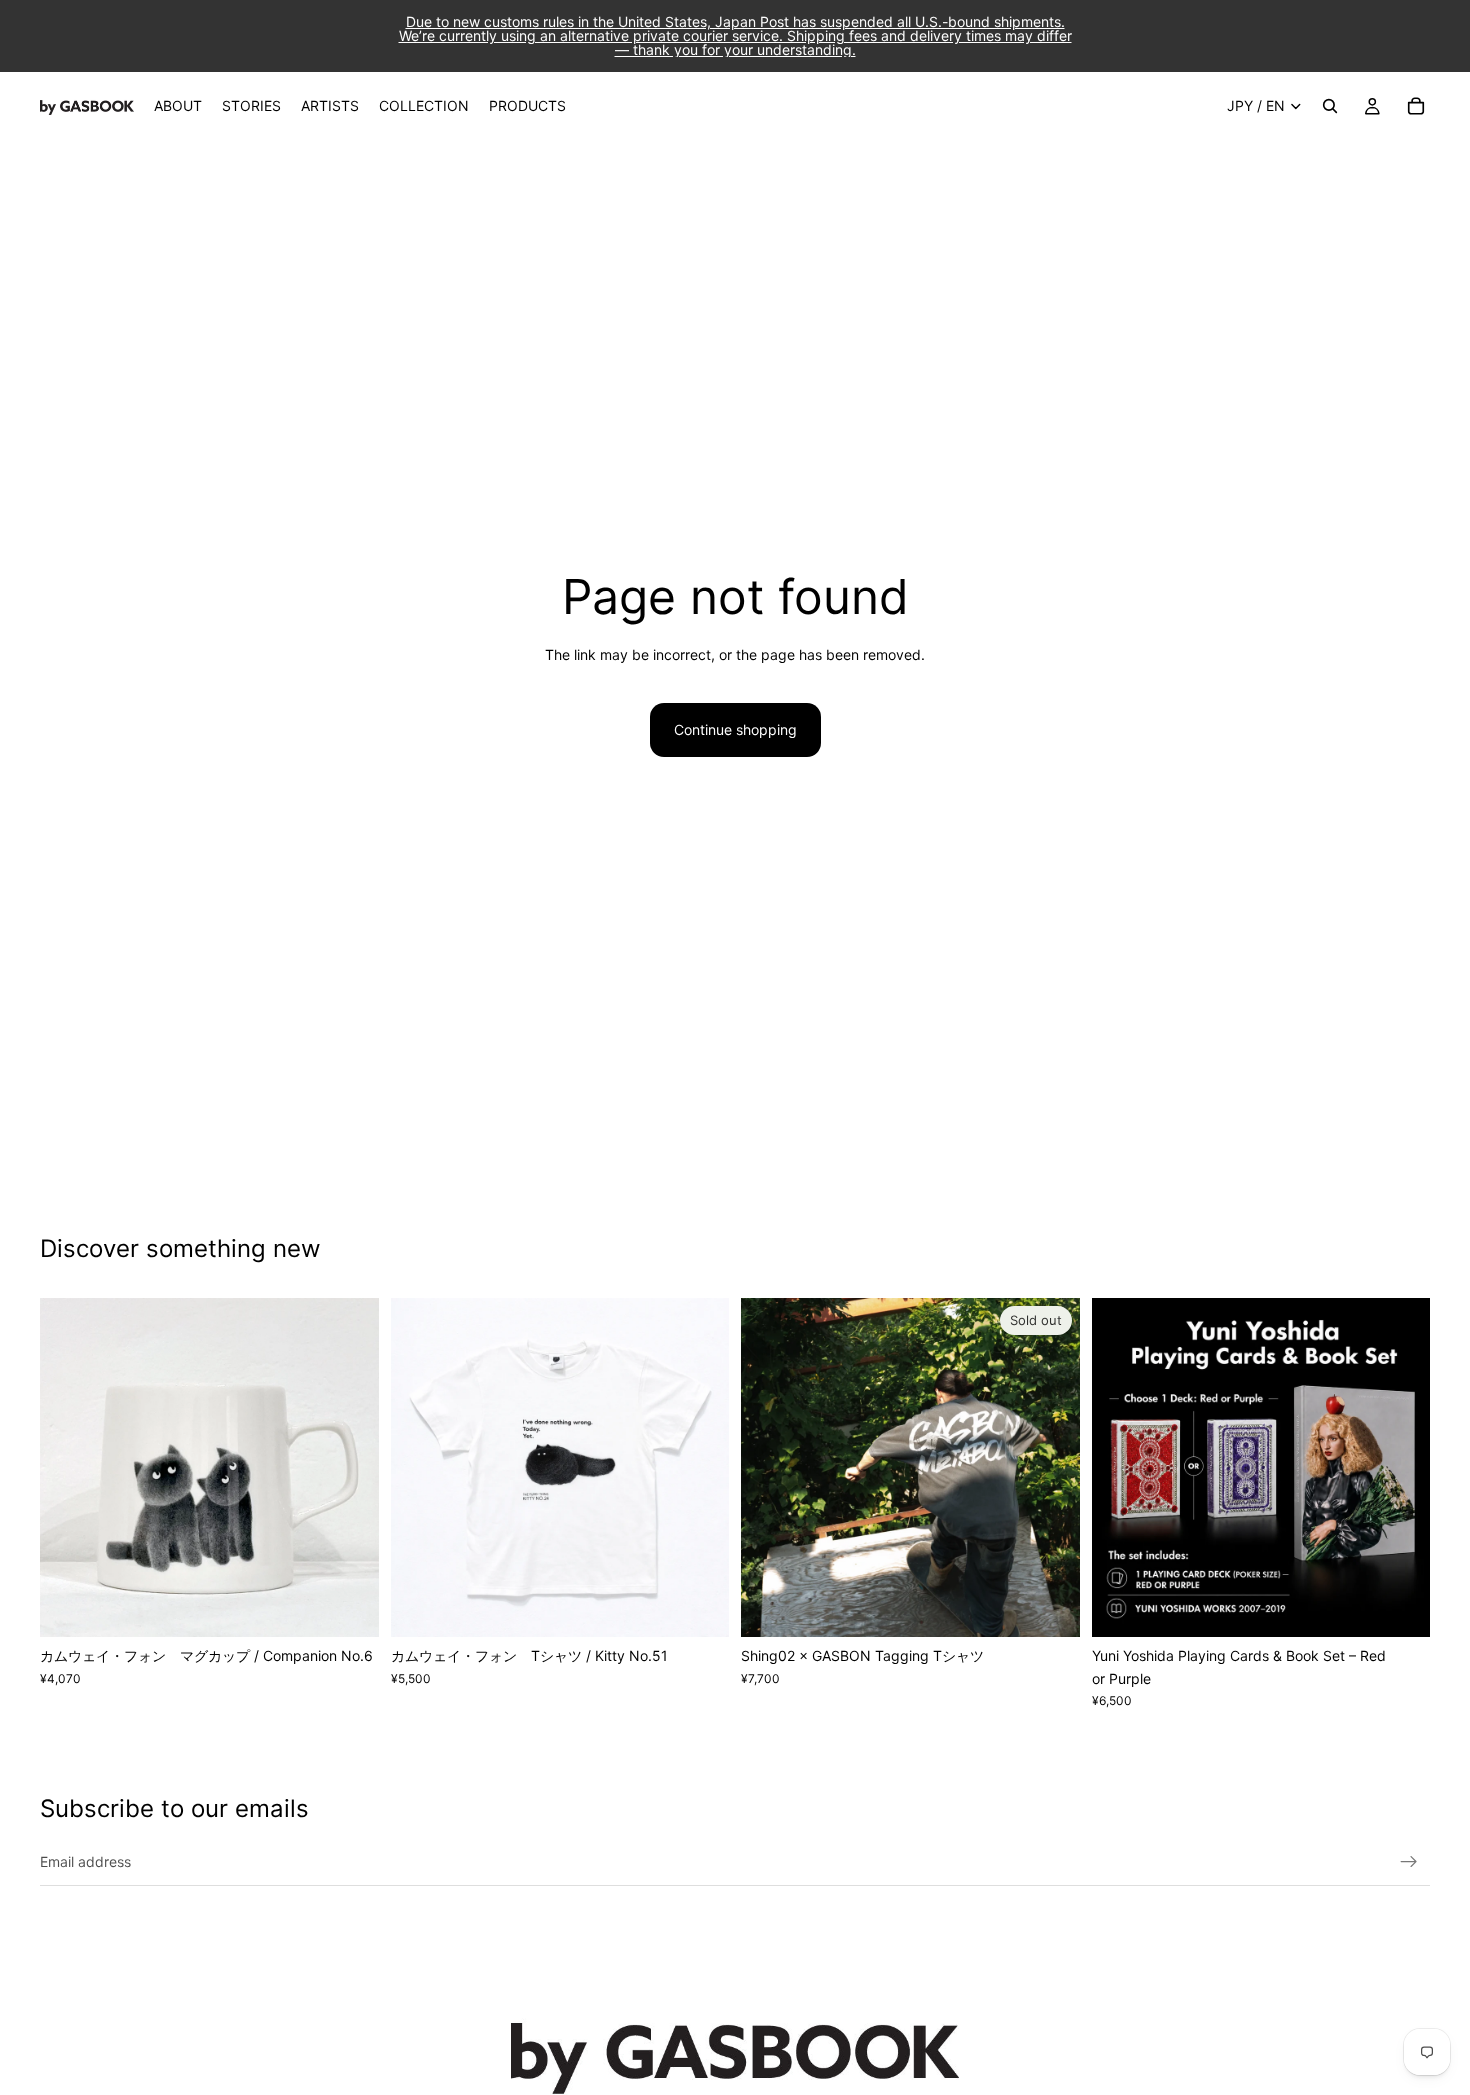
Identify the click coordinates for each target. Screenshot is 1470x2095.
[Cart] (1416, 106)
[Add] (348, 1607)
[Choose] (698, 1606)
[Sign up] (1409, 1862)
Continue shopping (735, 729)
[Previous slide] (70, 1468)
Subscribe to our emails (174, 1808)
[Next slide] (349, 1468)
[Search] (1330, 106)
